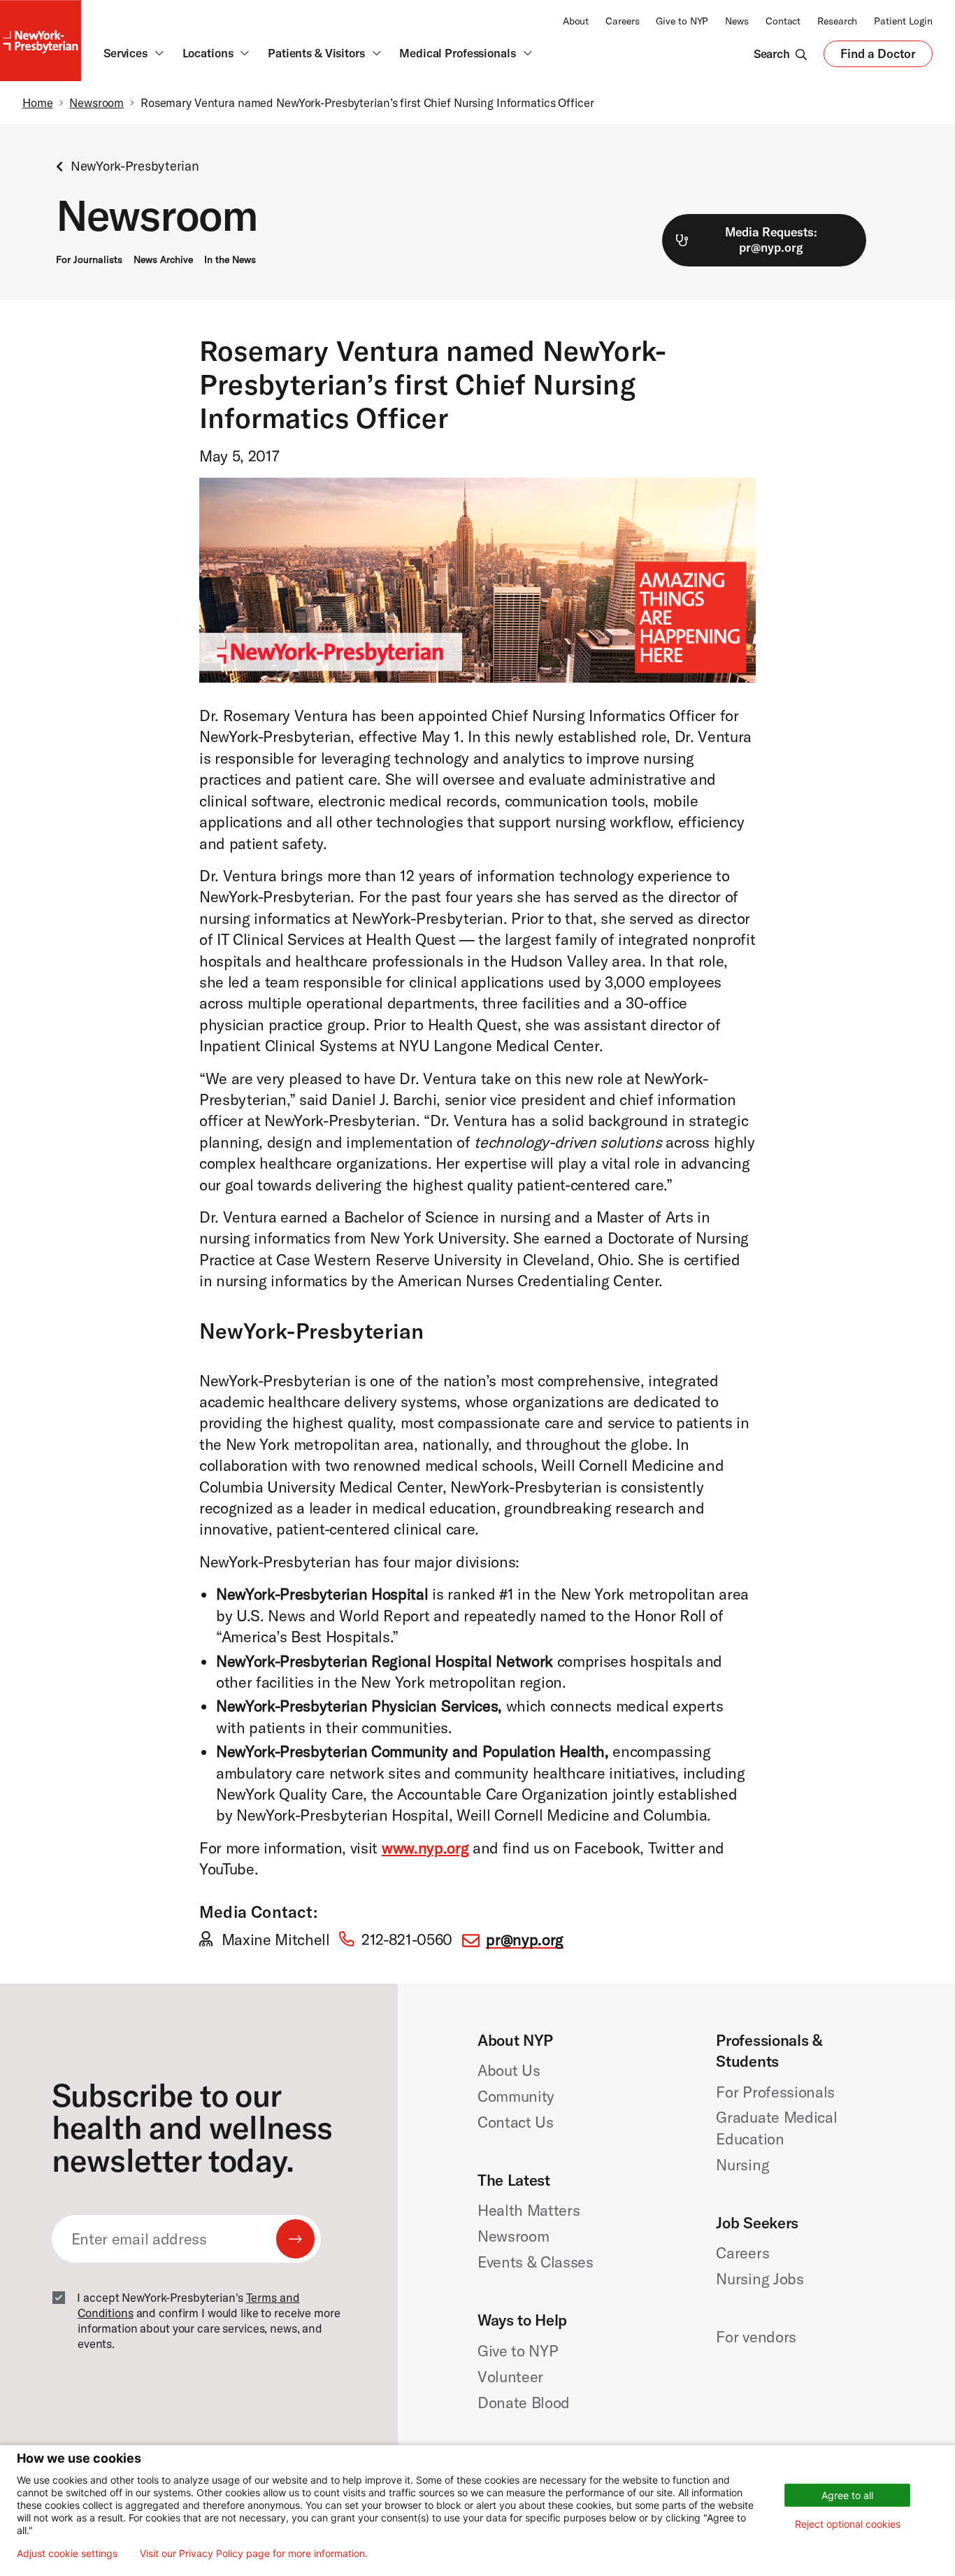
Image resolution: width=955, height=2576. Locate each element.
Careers (622, 21)
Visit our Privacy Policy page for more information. (254, 2554)
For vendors (756, 2337)
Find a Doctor (878, 57)
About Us (509, 2070)
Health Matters (529, 2210)
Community (516, 2096)
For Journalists (89, 259)
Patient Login (903, 21)
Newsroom (96, 102)
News (737, 21)
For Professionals (775, 2092)
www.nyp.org (425, 1848)
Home (38, 102)
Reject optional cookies (848, 2524)
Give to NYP (682, 21)
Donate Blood (524, 2403)
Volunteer (510, 2377)
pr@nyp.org (525, 1940)
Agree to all (847, 2495)
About (576, 21)
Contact (783, 21)
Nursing (742, 2165)
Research (837, 21)
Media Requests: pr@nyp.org (771, 240)
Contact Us (516, 2122)
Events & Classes (536, 2262)
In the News (230, 259)
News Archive (163, 259)
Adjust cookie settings (67, 2554)
